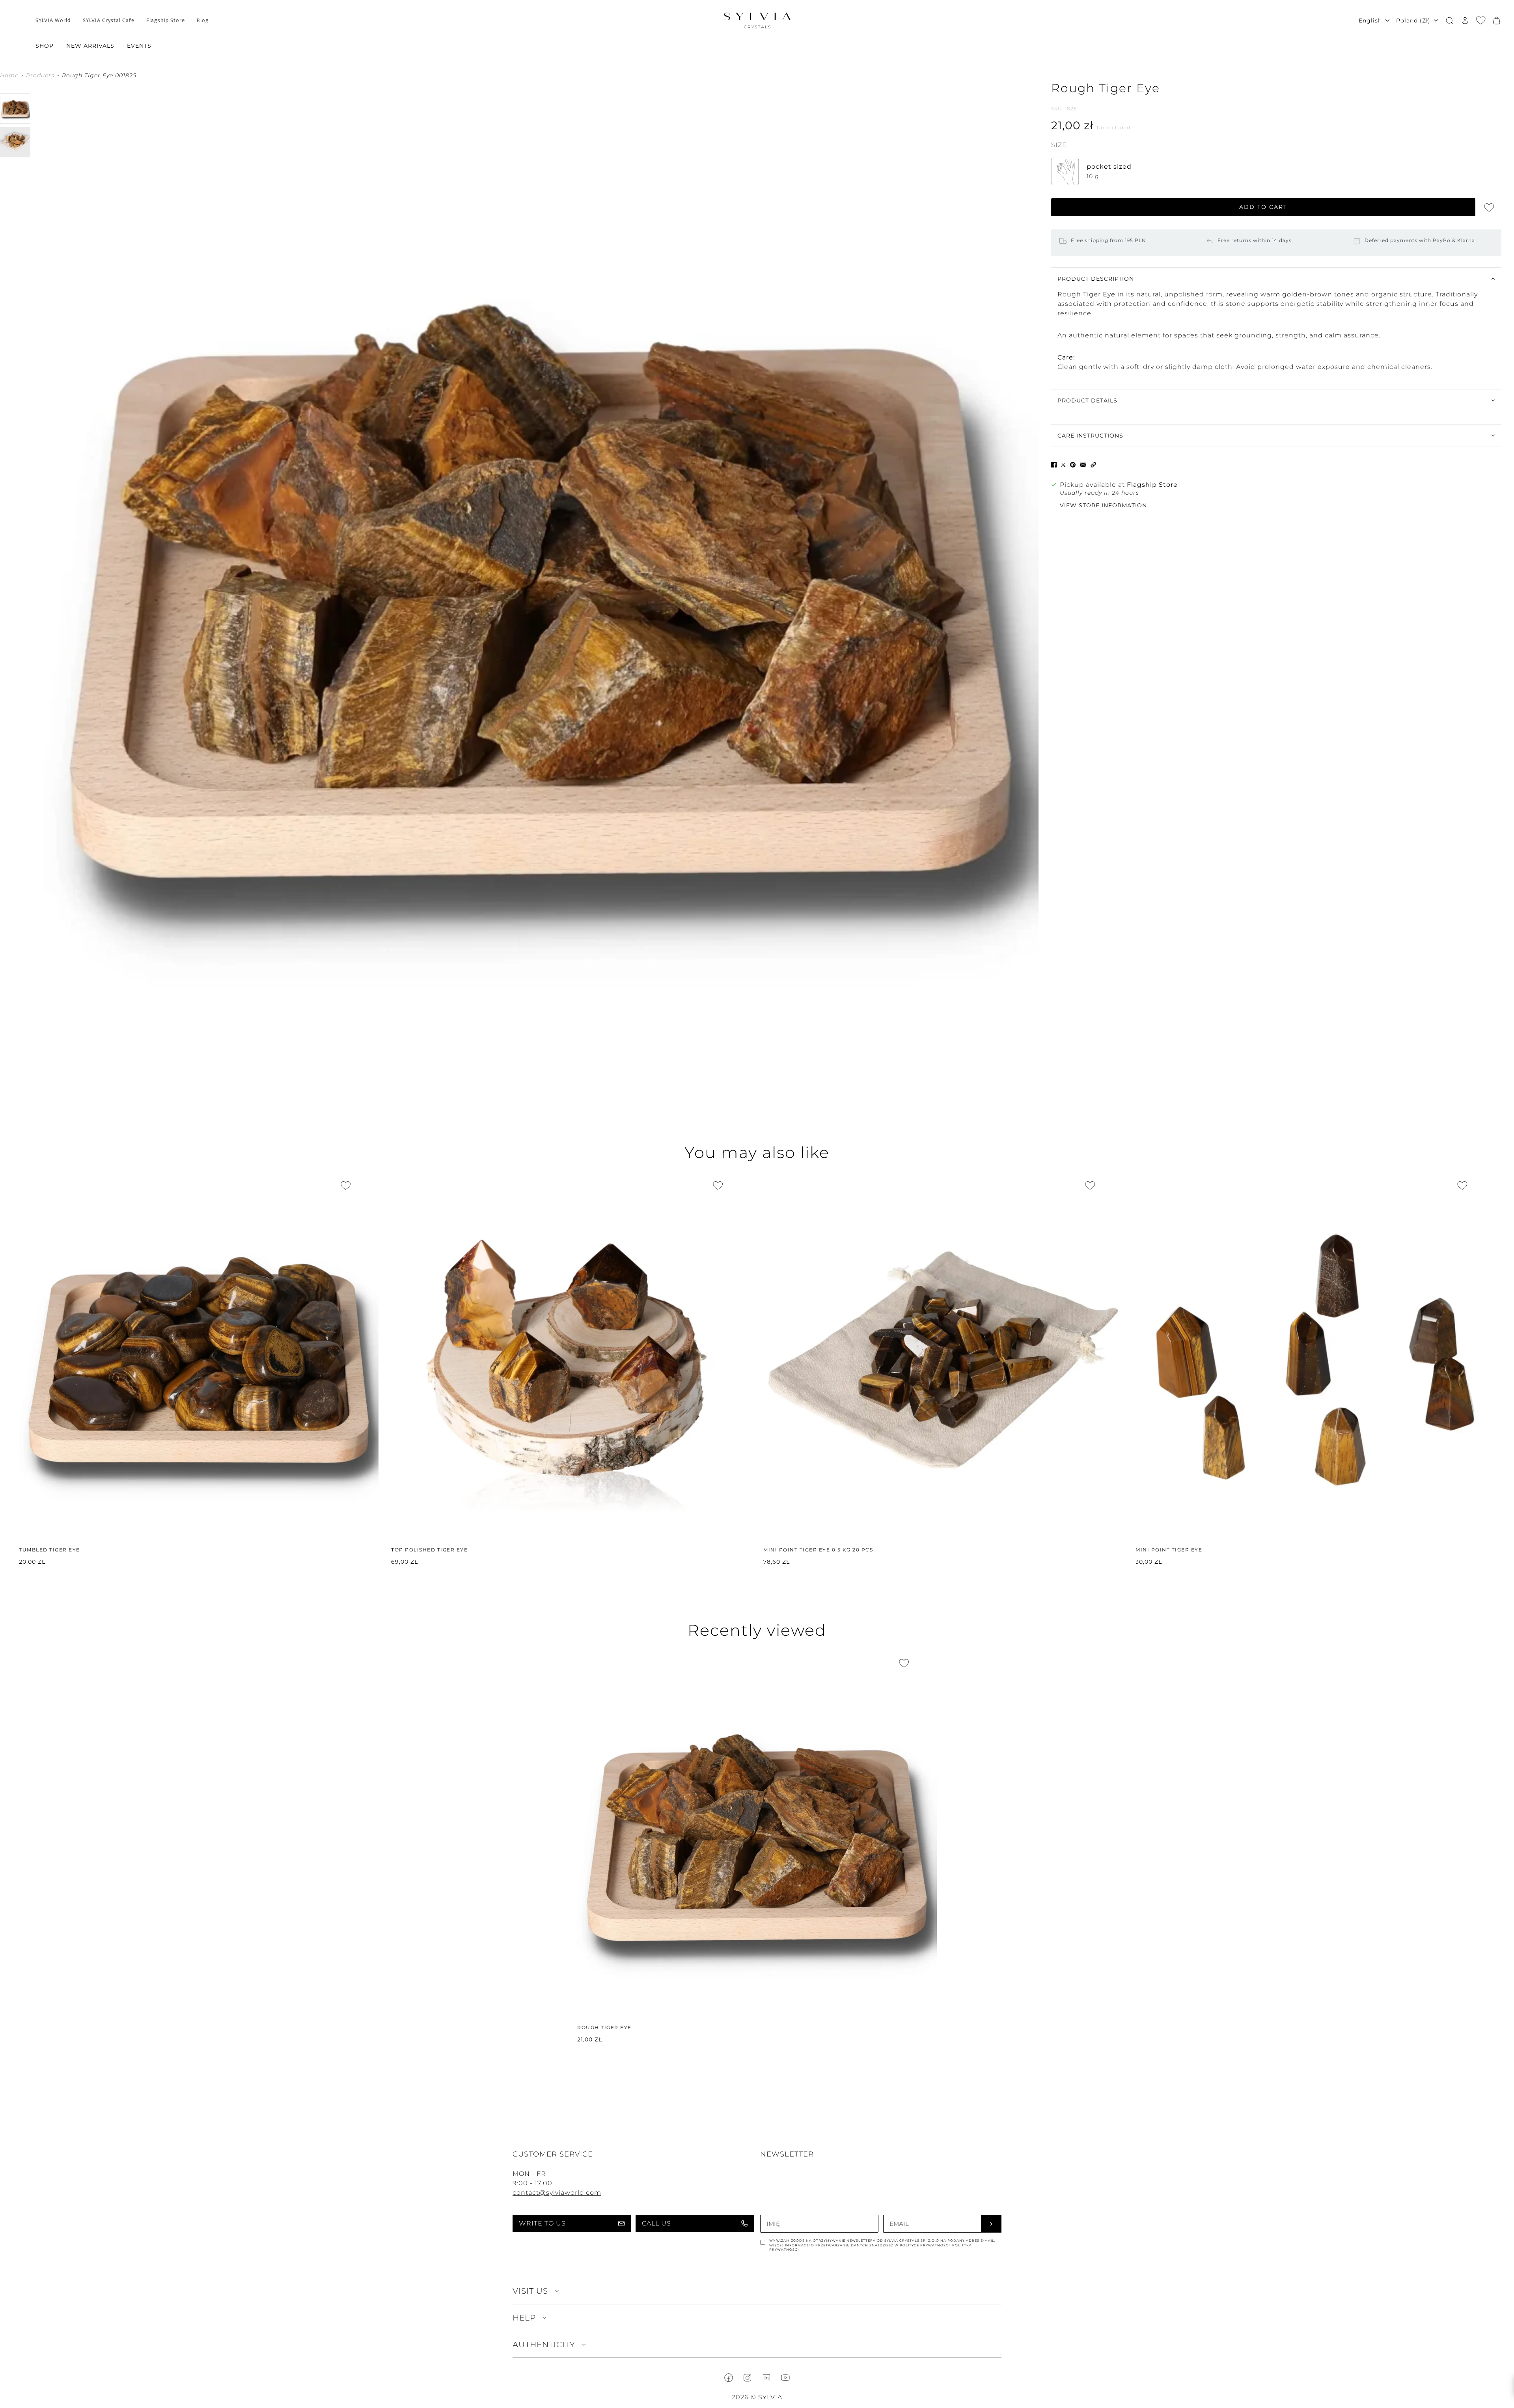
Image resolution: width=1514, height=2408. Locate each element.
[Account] (1465, 20)
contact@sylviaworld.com (557, 2193)
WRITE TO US (542, 2223)
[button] (1093, 464)
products (40, 76)
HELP (524, 2318)
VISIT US (530, 2291)
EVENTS (139, 46)
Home (9, 76)
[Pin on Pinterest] (1073, 464)
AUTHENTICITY (544, 2345)
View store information (1103, 506)
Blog (203, 20)
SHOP (45, 46)
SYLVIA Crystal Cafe (109, 20)
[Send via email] (1083, 464)
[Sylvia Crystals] (757, 20)
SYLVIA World (53, 20)
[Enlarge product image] (541, 591)
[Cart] (1497, 20)
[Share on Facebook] (1054, 464)
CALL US (656, 2223)
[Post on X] (1063, 464)
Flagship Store (166, 20)
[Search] (1449, 20)
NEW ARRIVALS (90, 46)
